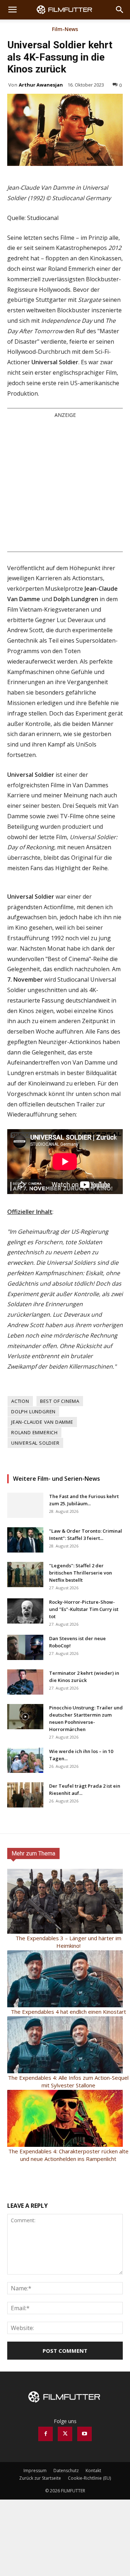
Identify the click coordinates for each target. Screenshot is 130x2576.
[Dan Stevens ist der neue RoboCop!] (25, 1647)
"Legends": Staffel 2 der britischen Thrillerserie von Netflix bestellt (81, 1573)
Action (20, 1401)
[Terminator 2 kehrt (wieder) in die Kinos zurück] (25, 1682)
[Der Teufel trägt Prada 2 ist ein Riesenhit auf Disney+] (25, 1795)
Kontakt (93, 2471)
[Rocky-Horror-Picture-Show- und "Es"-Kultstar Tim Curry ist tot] (25, 1611)
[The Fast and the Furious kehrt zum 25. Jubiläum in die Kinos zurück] (25, 1505)
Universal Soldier (35, 1443)
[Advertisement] (65, 485)
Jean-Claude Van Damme (42, 1422)
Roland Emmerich (34, 1432)
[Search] (120, 10)
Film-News (65, 30)
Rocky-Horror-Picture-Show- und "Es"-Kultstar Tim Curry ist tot (84, 1609)
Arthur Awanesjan (41, 85)
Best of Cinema (60, 1401)
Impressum (35, 2471)
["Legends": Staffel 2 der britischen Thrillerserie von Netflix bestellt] (25, 1575)
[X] (65, 2434)
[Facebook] (45, 2434)
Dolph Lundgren (33, 1412)
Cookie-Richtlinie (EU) (89, 2478)
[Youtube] (84, 2434)
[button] (12, 10)
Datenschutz (66, 2471)
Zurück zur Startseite (40, 2478)
